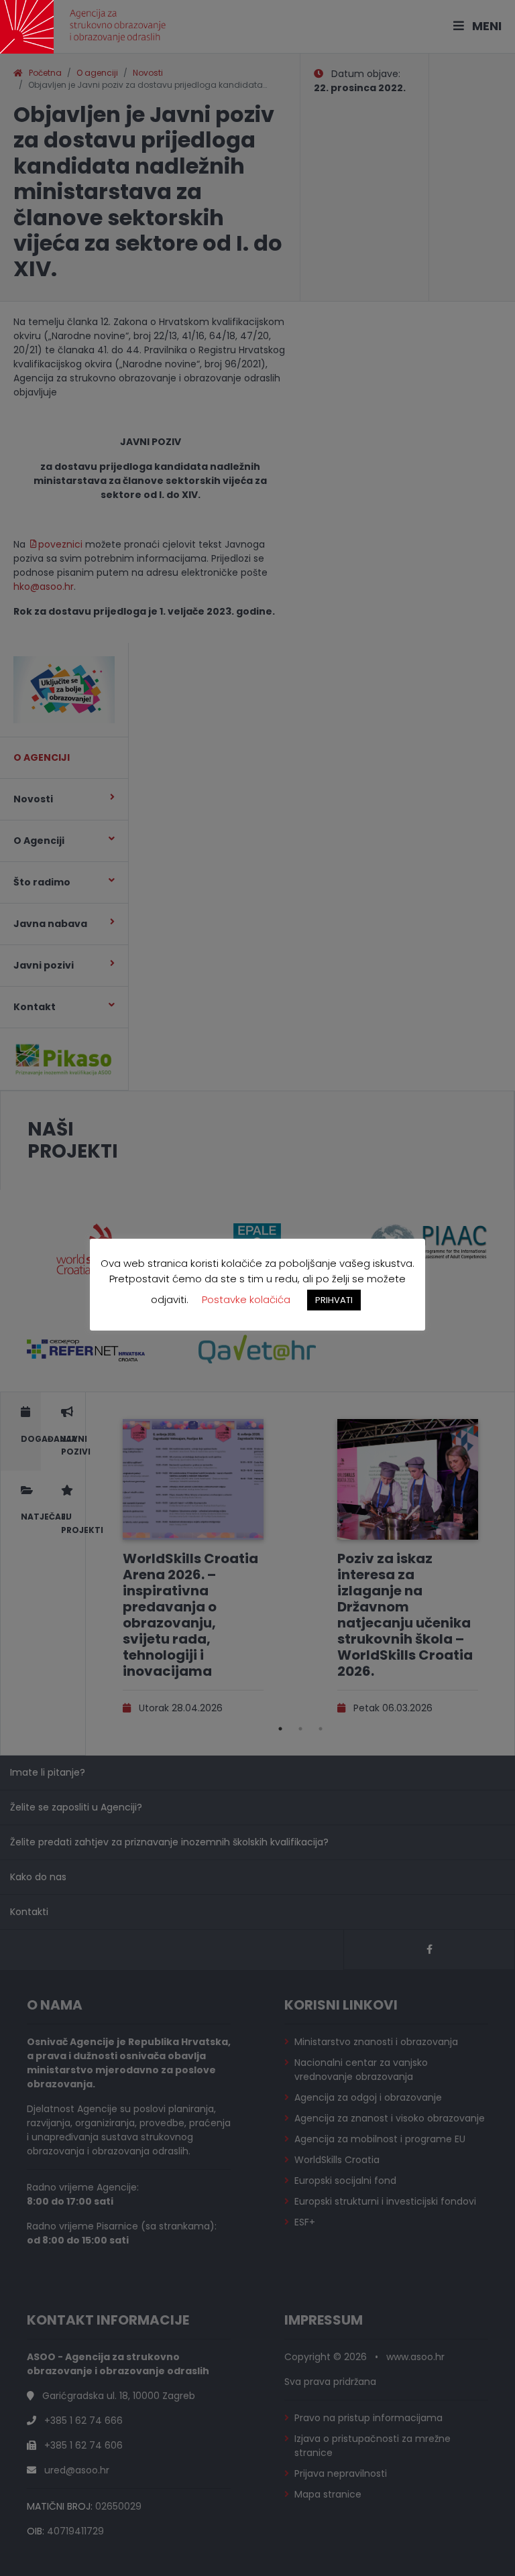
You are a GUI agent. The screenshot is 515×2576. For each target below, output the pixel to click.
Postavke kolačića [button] (246, 1299)
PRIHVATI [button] (334, 1300)
